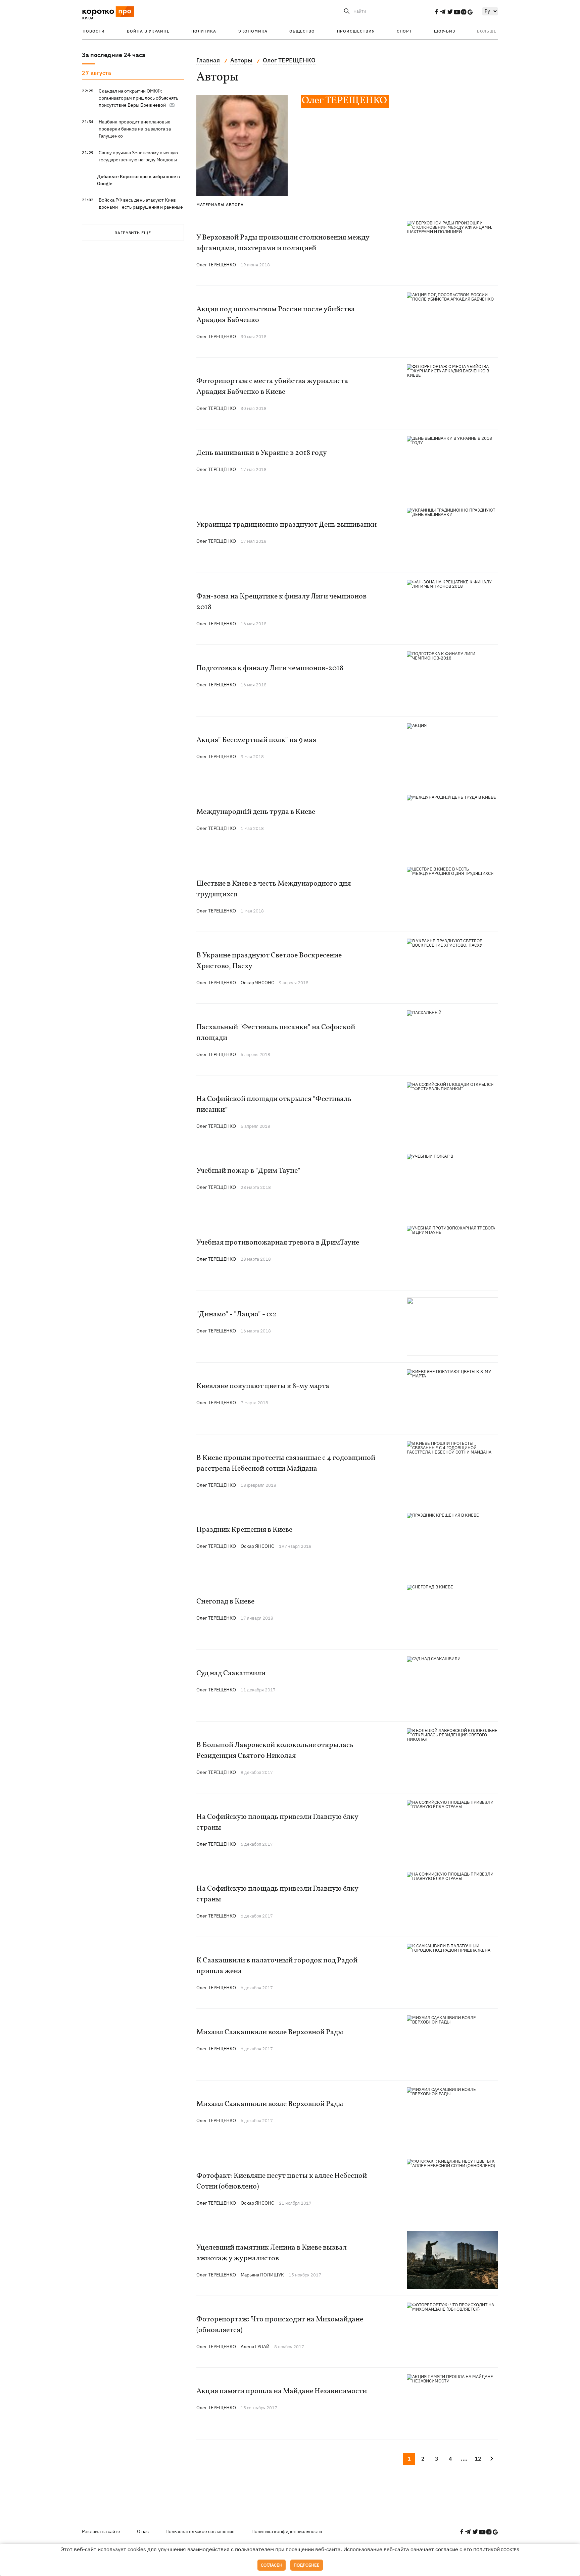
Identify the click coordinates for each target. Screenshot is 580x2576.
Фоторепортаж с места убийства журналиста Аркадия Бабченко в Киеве (272, 387)
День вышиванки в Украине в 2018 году (262, 453)
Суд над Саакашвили (231, 1673)
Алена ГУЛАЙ (255, 2347)
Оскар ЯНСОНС (257, 983)
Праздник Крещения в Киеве (244, 1530)
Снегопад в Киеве (225, 1602)
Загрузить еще (133, 233)
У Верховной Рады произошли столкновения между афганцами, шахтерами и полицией (283, 243)
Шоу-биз (445, 31)
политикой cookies (496, 2550)
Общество (302, 31)
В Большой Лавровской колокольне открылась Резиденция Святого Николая (275, 1751)
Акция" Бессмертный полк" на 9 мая (256, 740)
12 (478, 2459)
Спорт (404, 31)
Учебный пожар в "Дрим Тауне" (248, 1171)
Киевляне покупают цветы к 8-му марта (263, 1386)
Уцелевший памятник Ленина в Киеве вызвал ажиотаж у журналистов (272, 2253)
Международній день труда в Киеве (256, 812)
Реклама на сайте (101, 2531)
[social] (436, 12)
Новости (94, 31)
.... (464, 2459)
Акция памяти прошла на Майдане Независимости (282, 2391)
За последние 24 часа (114, 55)
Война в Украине (148, 31)
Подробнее (307, 2565)
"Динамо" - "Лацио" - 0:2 (236, 1315)
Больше (487, 31)
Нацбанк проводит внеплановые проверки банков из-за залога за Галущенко (135, 129)
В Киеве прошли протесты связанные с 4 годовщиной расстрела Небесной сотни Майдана (286, 1463)
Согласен (272, 2565)
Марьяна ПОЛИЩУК (262, 2275)
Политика (204, 31)
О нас (143, 2531)
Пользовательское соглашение (200, 2531)
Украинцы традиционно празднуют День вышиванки (286, 525)
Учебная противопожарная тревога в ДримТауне (278, 1243)
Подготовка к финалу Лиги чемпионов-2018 (270, 668)
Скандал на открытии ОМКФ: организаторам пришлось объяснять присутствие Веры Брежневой (138, 98)
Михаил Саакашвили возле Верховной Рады (270, 2032)
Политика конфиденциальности (287, 2531)
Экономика (253, 31)
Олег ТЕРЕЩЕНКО (216, 265)
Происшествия (356, 31)
